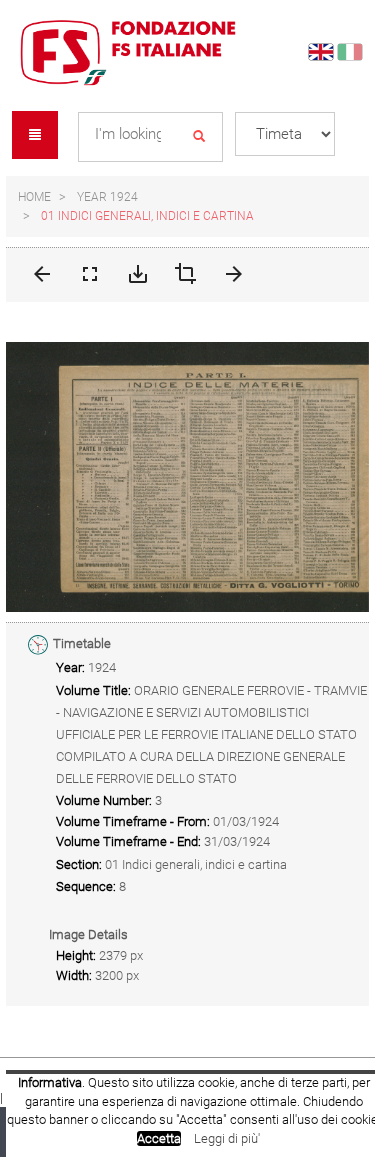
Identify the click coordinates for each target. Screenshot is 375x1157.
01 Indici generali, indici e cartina (147, 216)
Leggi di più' (227, 1138)
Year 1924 (107, 197)
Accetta (159, 1138)
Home (34, 197)
